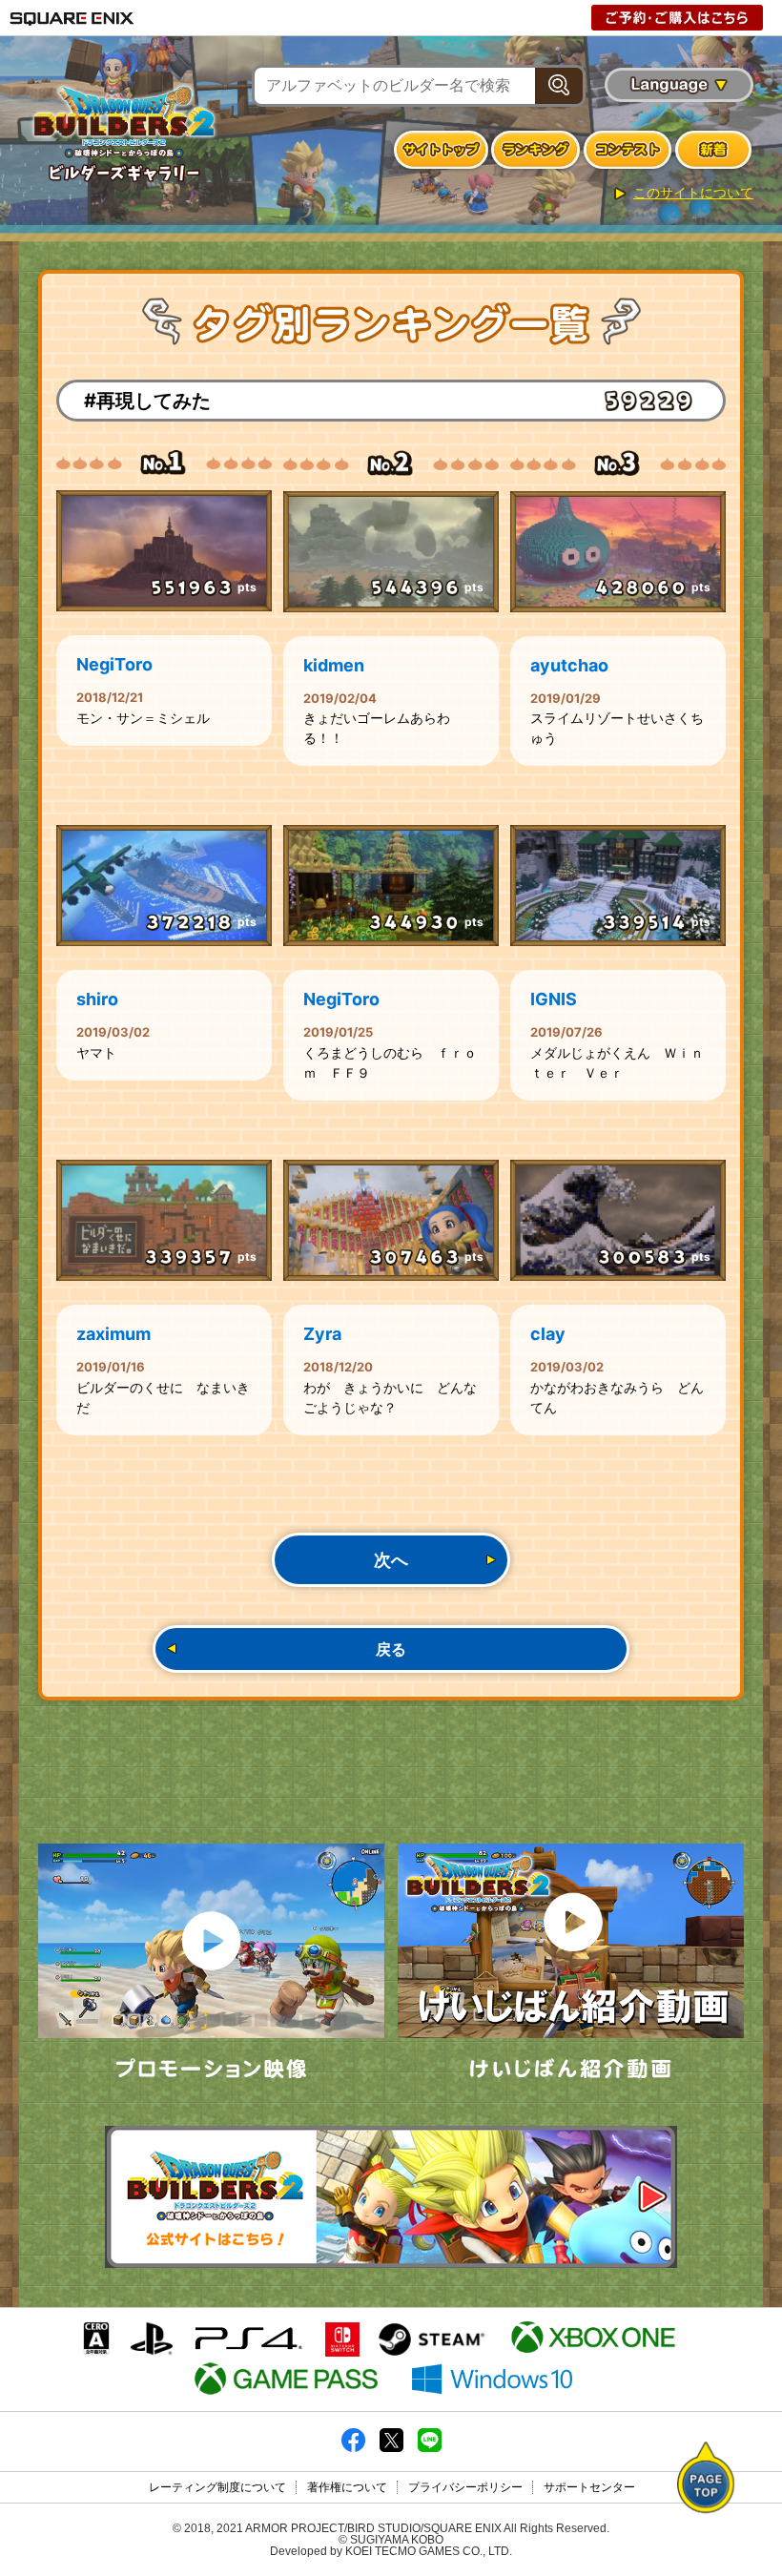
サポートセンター (589, 2487)
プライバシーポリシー (465, 2487)
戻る (391, 1649)
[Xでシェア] (391, 2448)
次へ (391, 1560)
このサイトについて (693, 193)
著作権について (347, 2487)
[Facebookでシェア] (353, 2448)
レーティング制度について (217, 2487)
